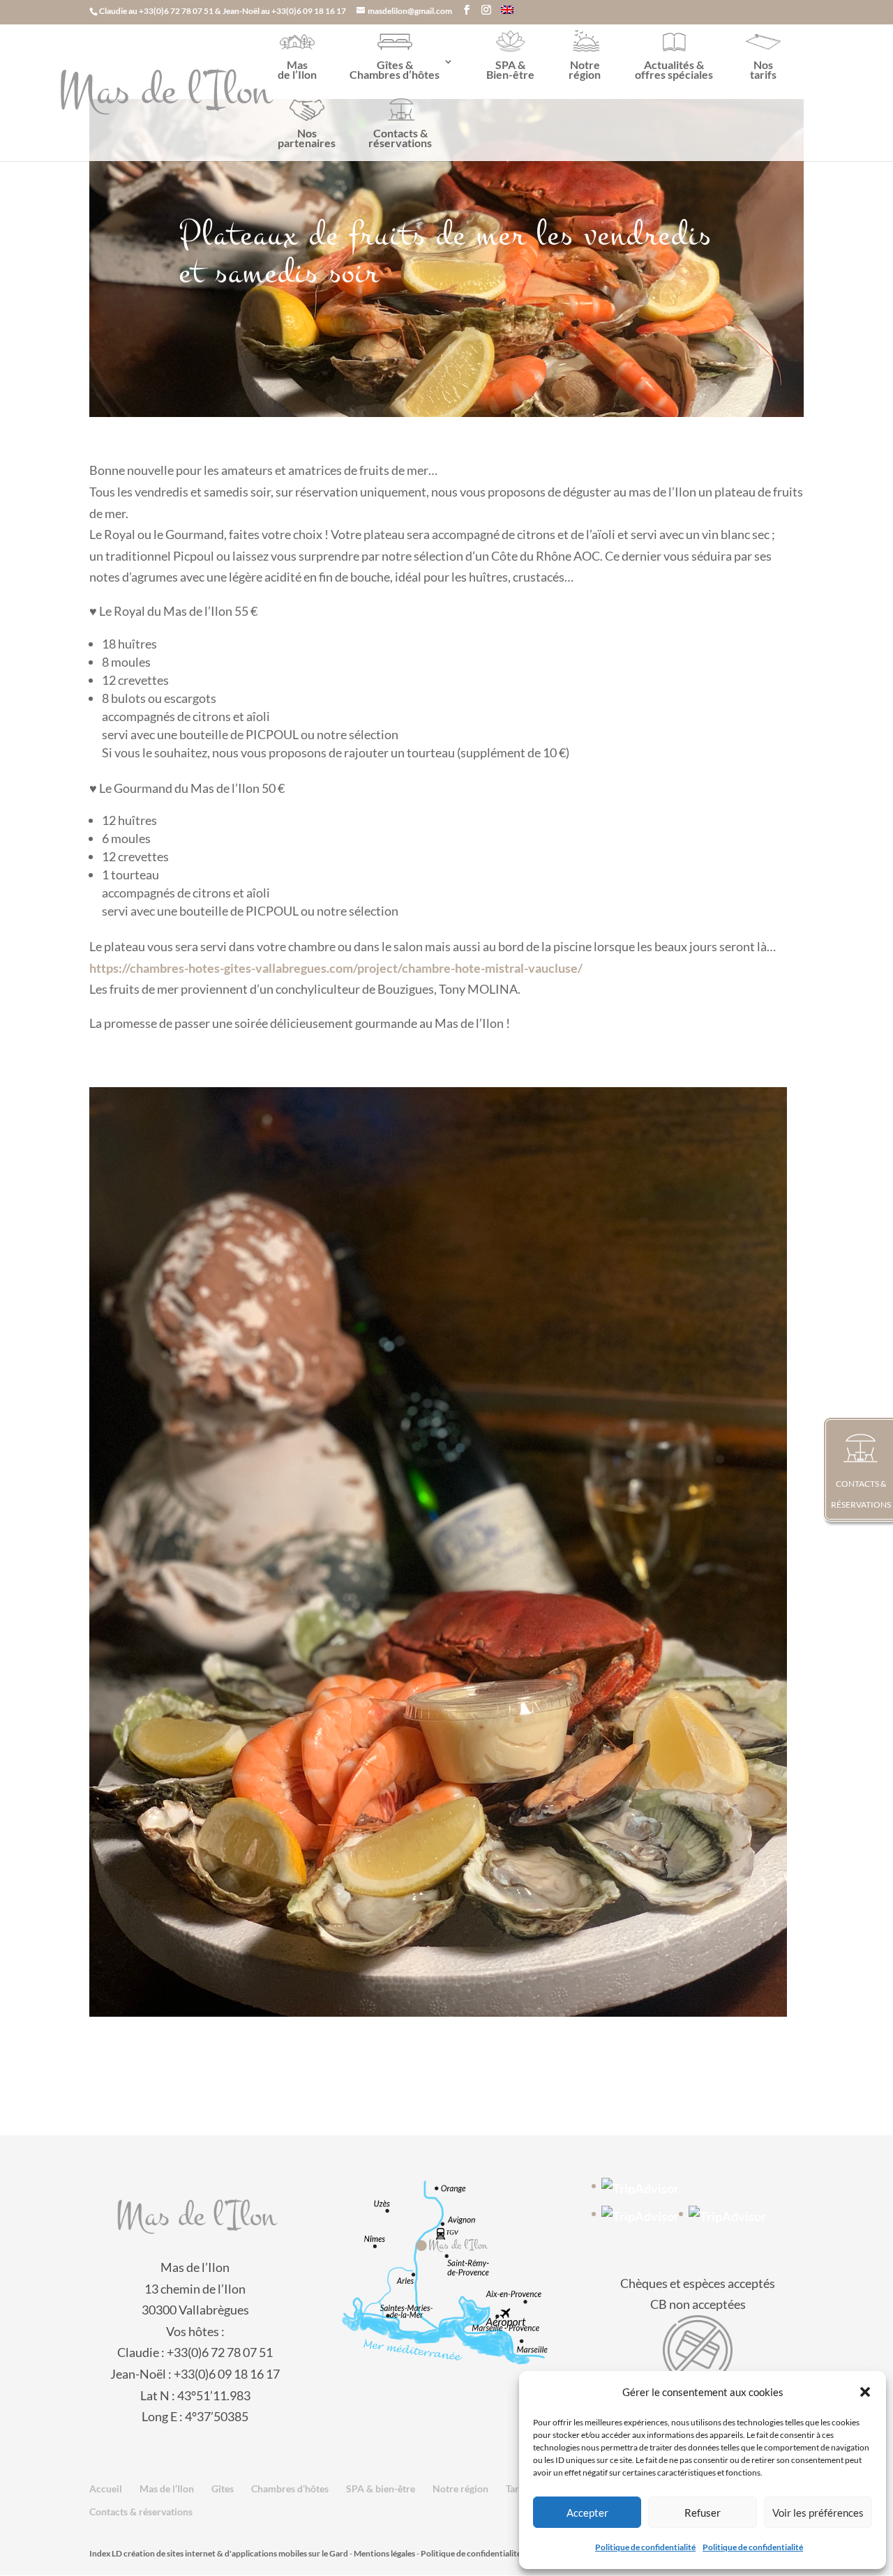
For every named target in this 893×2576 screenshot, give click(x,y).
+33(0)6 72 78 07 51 (176, 11)
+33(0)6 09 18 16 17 (309, 11)
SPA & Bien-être (510, 69)
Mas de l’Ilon (297, 69)
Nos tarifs (763, 69)
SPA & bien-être (381, 2488)
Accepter (587, 2513)
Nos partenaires (307, 138)
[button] (865, 2392)
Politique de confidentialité (645, 2547)
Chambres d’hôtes (290, 2488)
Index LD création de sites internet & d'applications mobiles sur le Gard (219, 2553)
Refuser (703, 2513)
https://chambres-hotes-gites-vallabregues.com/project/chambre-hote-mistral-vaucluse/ (336, 968)
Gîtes (223, 2488)
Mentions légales (384, 2553)
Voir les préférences (818, 2513)
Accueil (106, 2488)
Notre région (585, 69)
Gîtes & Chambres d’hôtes (395, 69)
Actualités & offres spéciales (674, 69)
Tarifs (518, 2488)
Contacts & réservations (400, 138)
